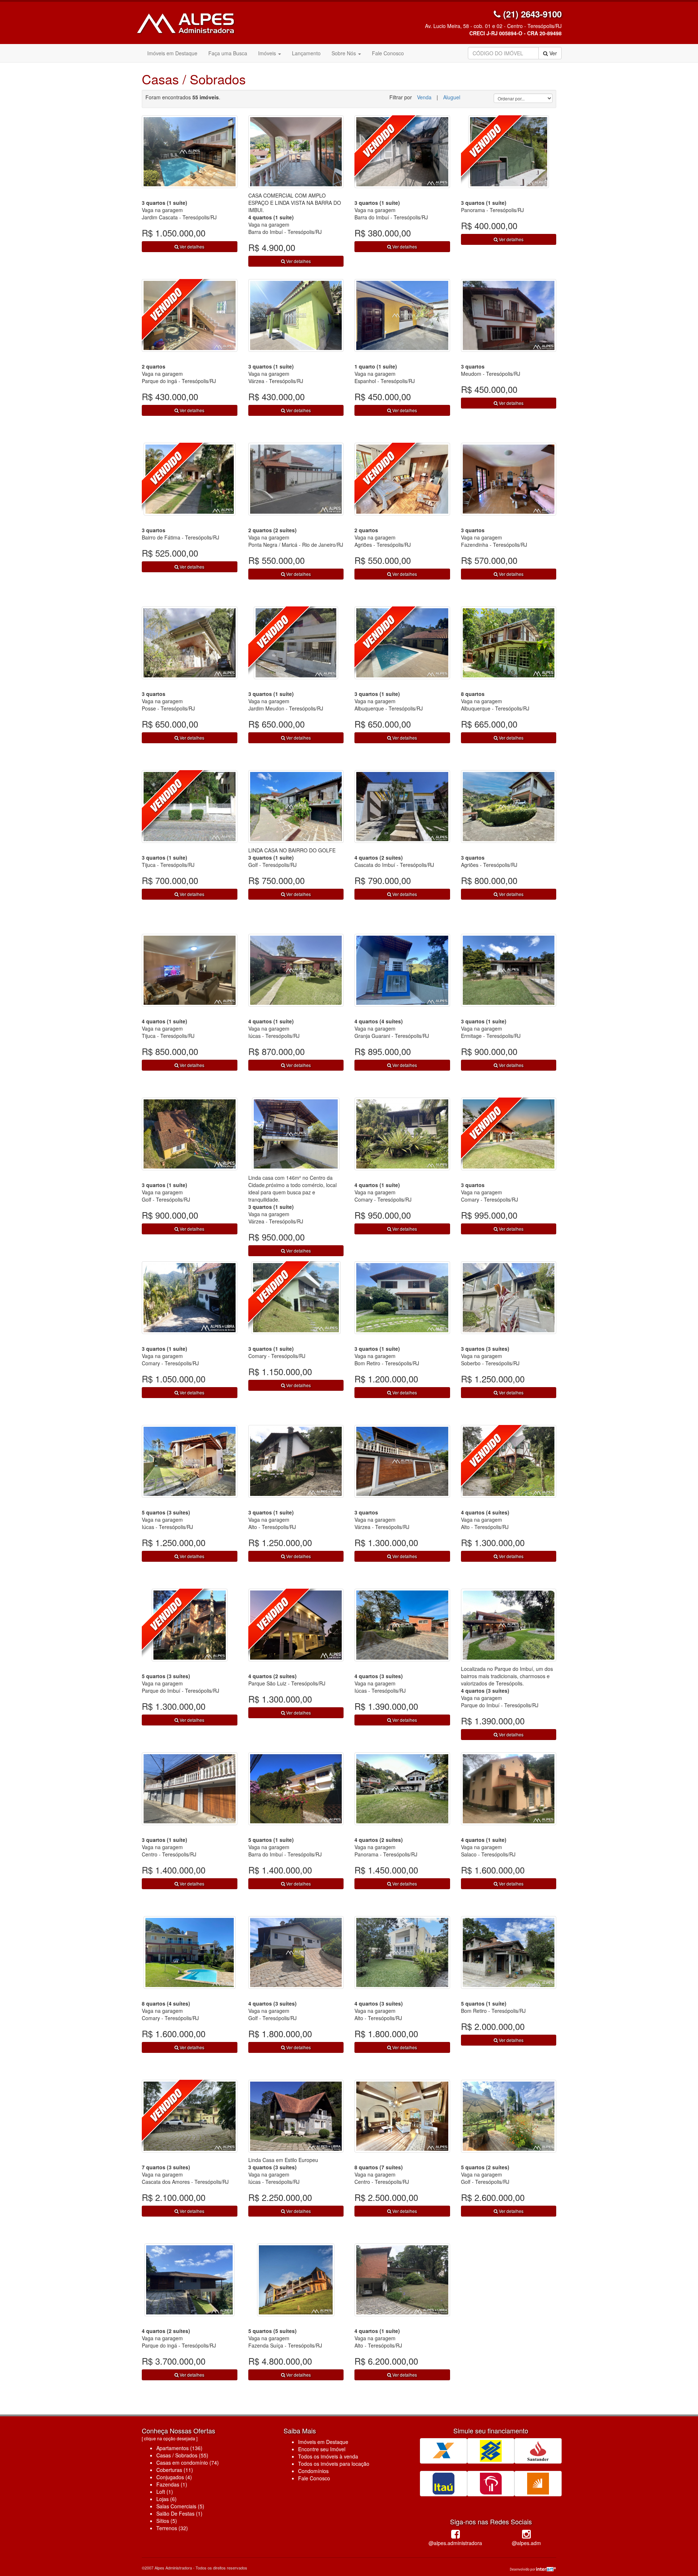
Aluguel (452, 97)
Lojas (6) (167, 2499)
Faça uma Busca (228, 53)
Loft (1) (165, 2492)
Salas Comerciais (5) (180, 2506)
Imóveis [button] (268, 53)
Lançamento (306, 53)
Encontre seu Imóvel (322, 2449)
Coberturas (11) (175, 2470)
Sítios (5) (167, 2521)
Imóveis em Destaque (172, 53)
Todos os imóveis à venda (328, 2456)
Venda (424, 97)
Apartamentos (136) (179, 2448)
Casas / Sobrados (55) (182, 2455)
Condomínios (313, 2471)
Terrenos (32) (172, 2528)
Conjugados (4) (174, 2477)
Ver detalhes (191, 246)
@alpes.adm (526, 2543)
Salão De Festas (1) (179, 2513)
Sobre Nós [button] (344, 53)
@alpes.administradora (455, 2543)
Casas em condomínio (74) (188, 2462)
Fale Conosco (388, 53)
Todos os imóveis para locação (334, 2464)
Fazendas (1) (172, 2484)
